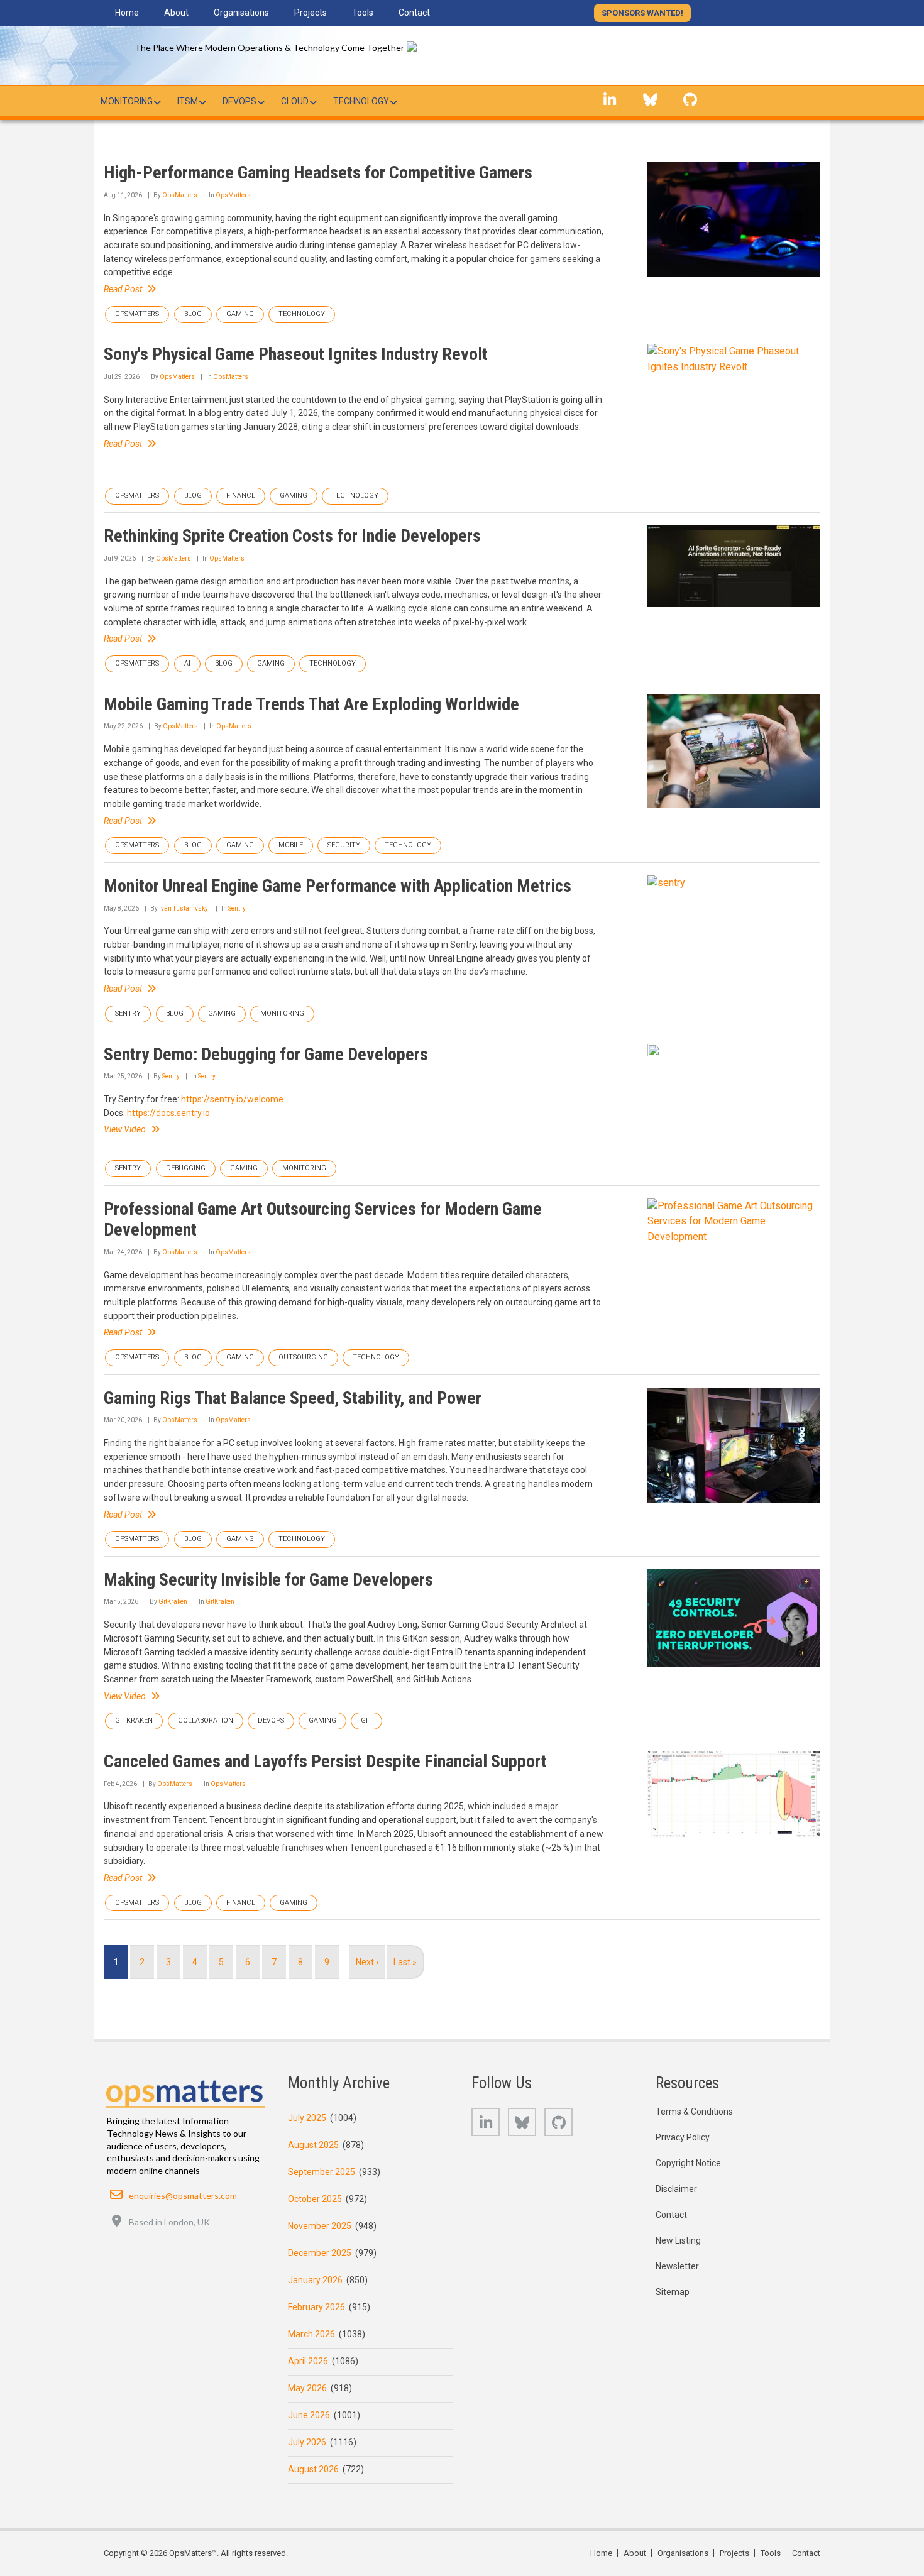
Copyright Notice (688, 2163)
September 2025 (322, 2172)
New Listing (678, 2240)
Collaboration (206, 1720)
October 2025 (315, 2199)
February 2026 (316, 2307)
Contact (671, 2215)
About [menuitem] (176, 13)
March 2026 (311, 2334)
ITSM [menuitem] (188, 101)
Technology (302, 314)
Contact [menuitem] (414, 13)
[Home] (425, 49)
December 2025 (320, 2253)
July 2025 (307, 2118)
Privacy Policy (683, 2137)
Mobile (291, 845)
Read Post (123, 289)
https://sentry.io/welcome (232, 1099)
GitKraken (173, 1602)
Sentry (237, 908)
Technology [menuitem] (361, 101)
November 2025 (320, 2226)
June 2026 (309, 2415)
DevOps (271, 1720)
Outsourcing (303, 1357)
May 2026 (307, 2388)
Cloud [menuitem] (295, 101)
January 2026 (315, 2280)
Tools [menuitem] (363, 13)
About (635, 2553)
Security (344, 845)
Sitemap (673, 2292)
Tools (771, 2553)
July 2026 (307, 2442)
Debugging (186, 1168)
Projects (734, 2553)
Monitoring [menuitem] (127, 101)
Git (366, 1720)
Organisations (683, 2553)
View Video (125, 1129)
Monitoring (282, 1013)
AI (187, 663)
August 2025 (313, 2145)
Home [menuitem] (127, 13)
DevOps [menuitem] (239, 101)
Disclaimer (676, 2189)
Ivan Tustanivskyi (184, 908)
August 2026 (313, 2469)
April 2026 (308, 2361)
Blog (193, 314)
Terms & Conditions (694, 2112)
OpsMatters (180, 195)
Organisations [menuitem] (241, 13)
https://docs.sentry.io (168, 1113)
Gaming (240, 314)
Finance (241, 496)
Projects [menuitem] (311, 13)
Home (601, 2553)
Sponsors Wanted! (642, 13)
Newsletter (677, 2266)
